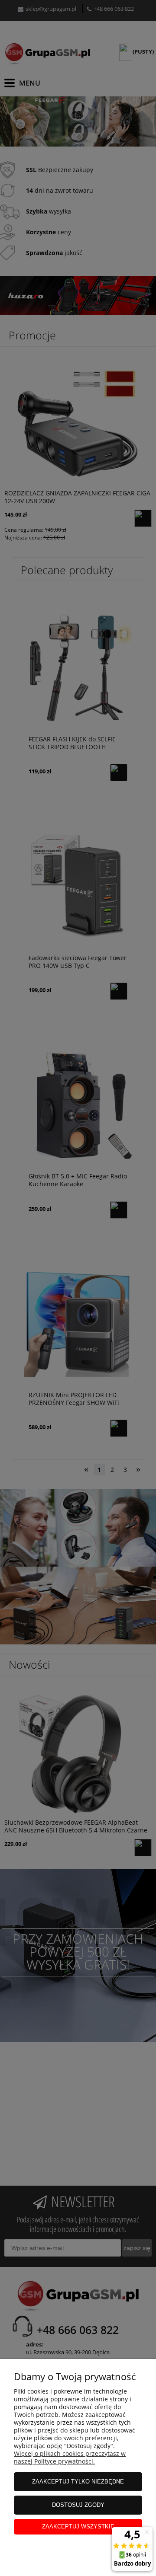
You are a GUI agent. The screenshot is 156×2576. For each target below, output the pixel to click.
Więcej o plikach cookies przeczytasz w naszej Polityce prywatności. (70, 2457)
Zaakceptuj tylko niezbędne (78, 2482)
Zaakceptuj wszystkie (78, 2527)
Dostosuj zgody (78, 2505)
